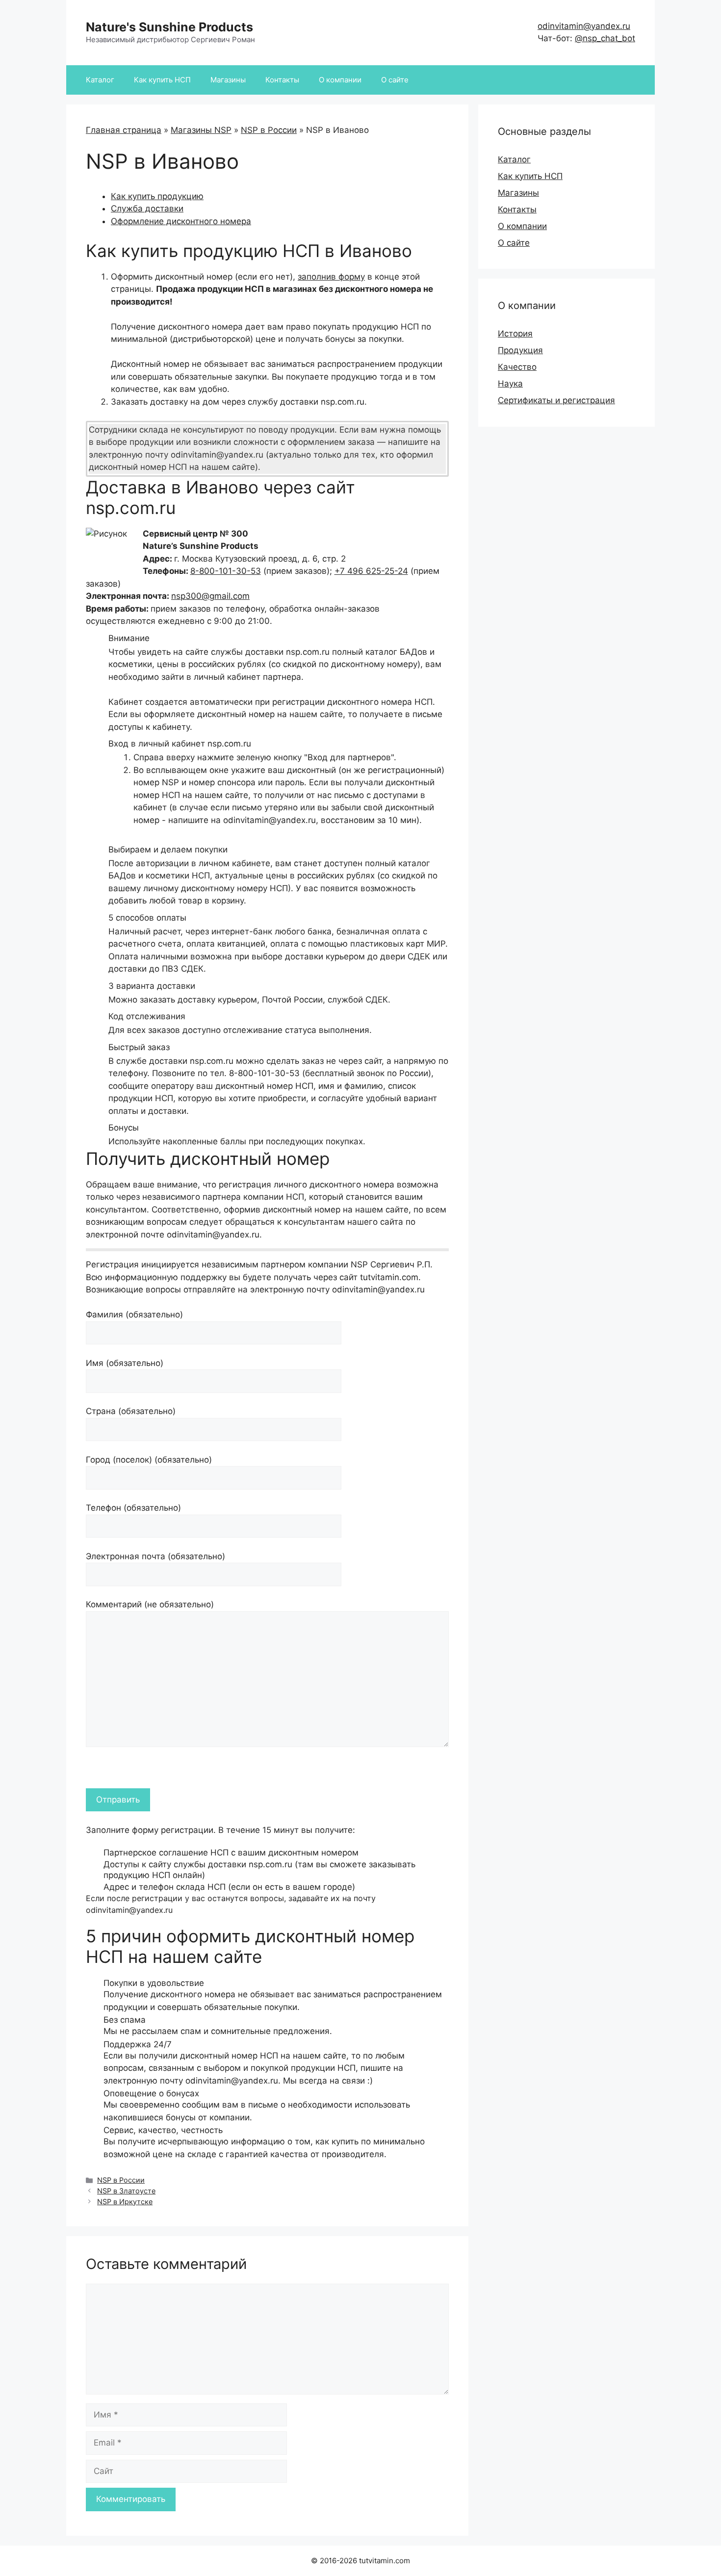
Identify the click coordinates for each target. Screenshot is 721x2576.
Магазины (228, 80)
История (515, 334)
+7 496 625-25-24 (371, 571)
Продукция (520, 350)
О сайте (395, 80)
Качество (517, 367)
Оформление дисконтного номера (181, 221)
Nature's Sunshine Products (169, 27)
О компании (340, 80)
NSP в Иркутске (125, 2202)
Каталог (100, 80)
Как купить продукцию (157, 196)
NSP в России (269, 130)
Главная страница (124, 130)
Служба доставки (147, 208)
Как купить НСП (162, 80)
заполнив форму (331, 277)
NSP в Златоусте (126, 2191)
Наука (510, 384)
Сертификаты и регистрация (556, 400)
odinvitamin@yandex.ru (584, 26)
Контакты (282, 80)
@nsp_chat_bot (605, 38)
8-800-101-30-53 (226, 571)
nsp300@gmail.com (210, 596)
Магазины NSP (201, 130)
